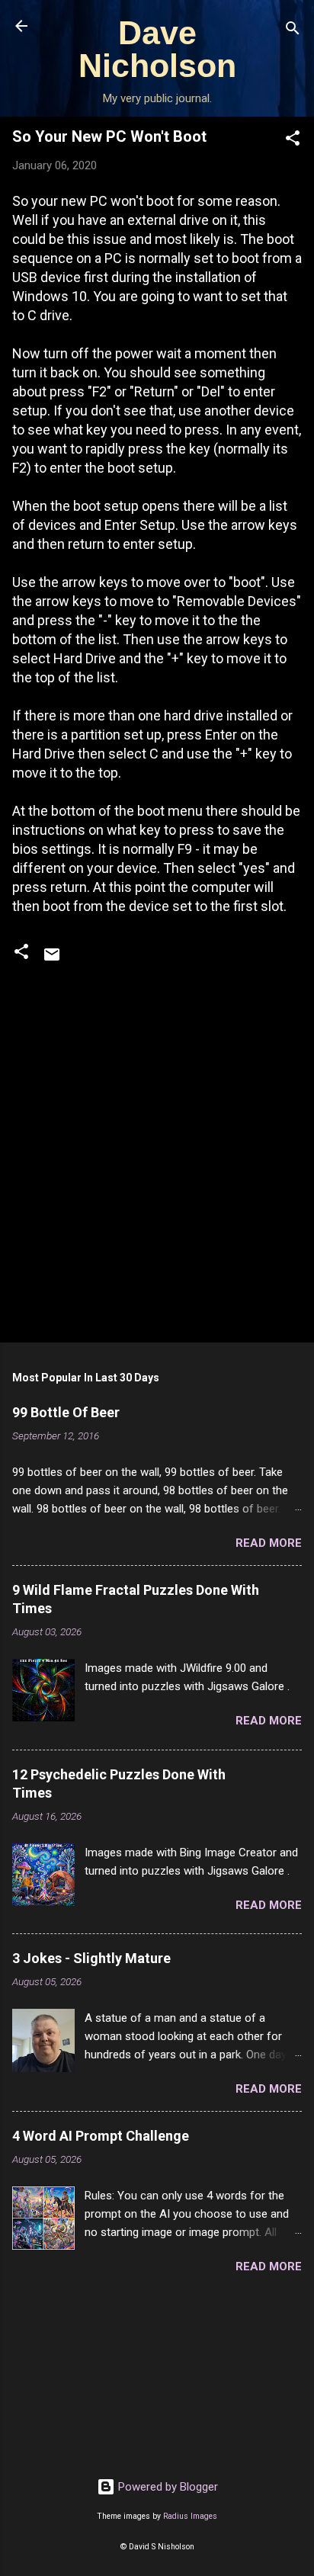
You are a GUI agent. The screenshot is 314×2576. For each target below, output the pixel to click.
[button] (293, 141)
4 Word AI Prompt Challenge (101, 2136)
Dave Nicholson (157, 49)
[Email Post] (52, 960)
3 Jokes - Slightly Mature (91, 1958)
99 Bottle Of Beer (66, 1412)
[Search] (293, 31)
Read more (269, 1543)
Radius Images (190, 2516)
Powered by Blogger (167, 2487)
